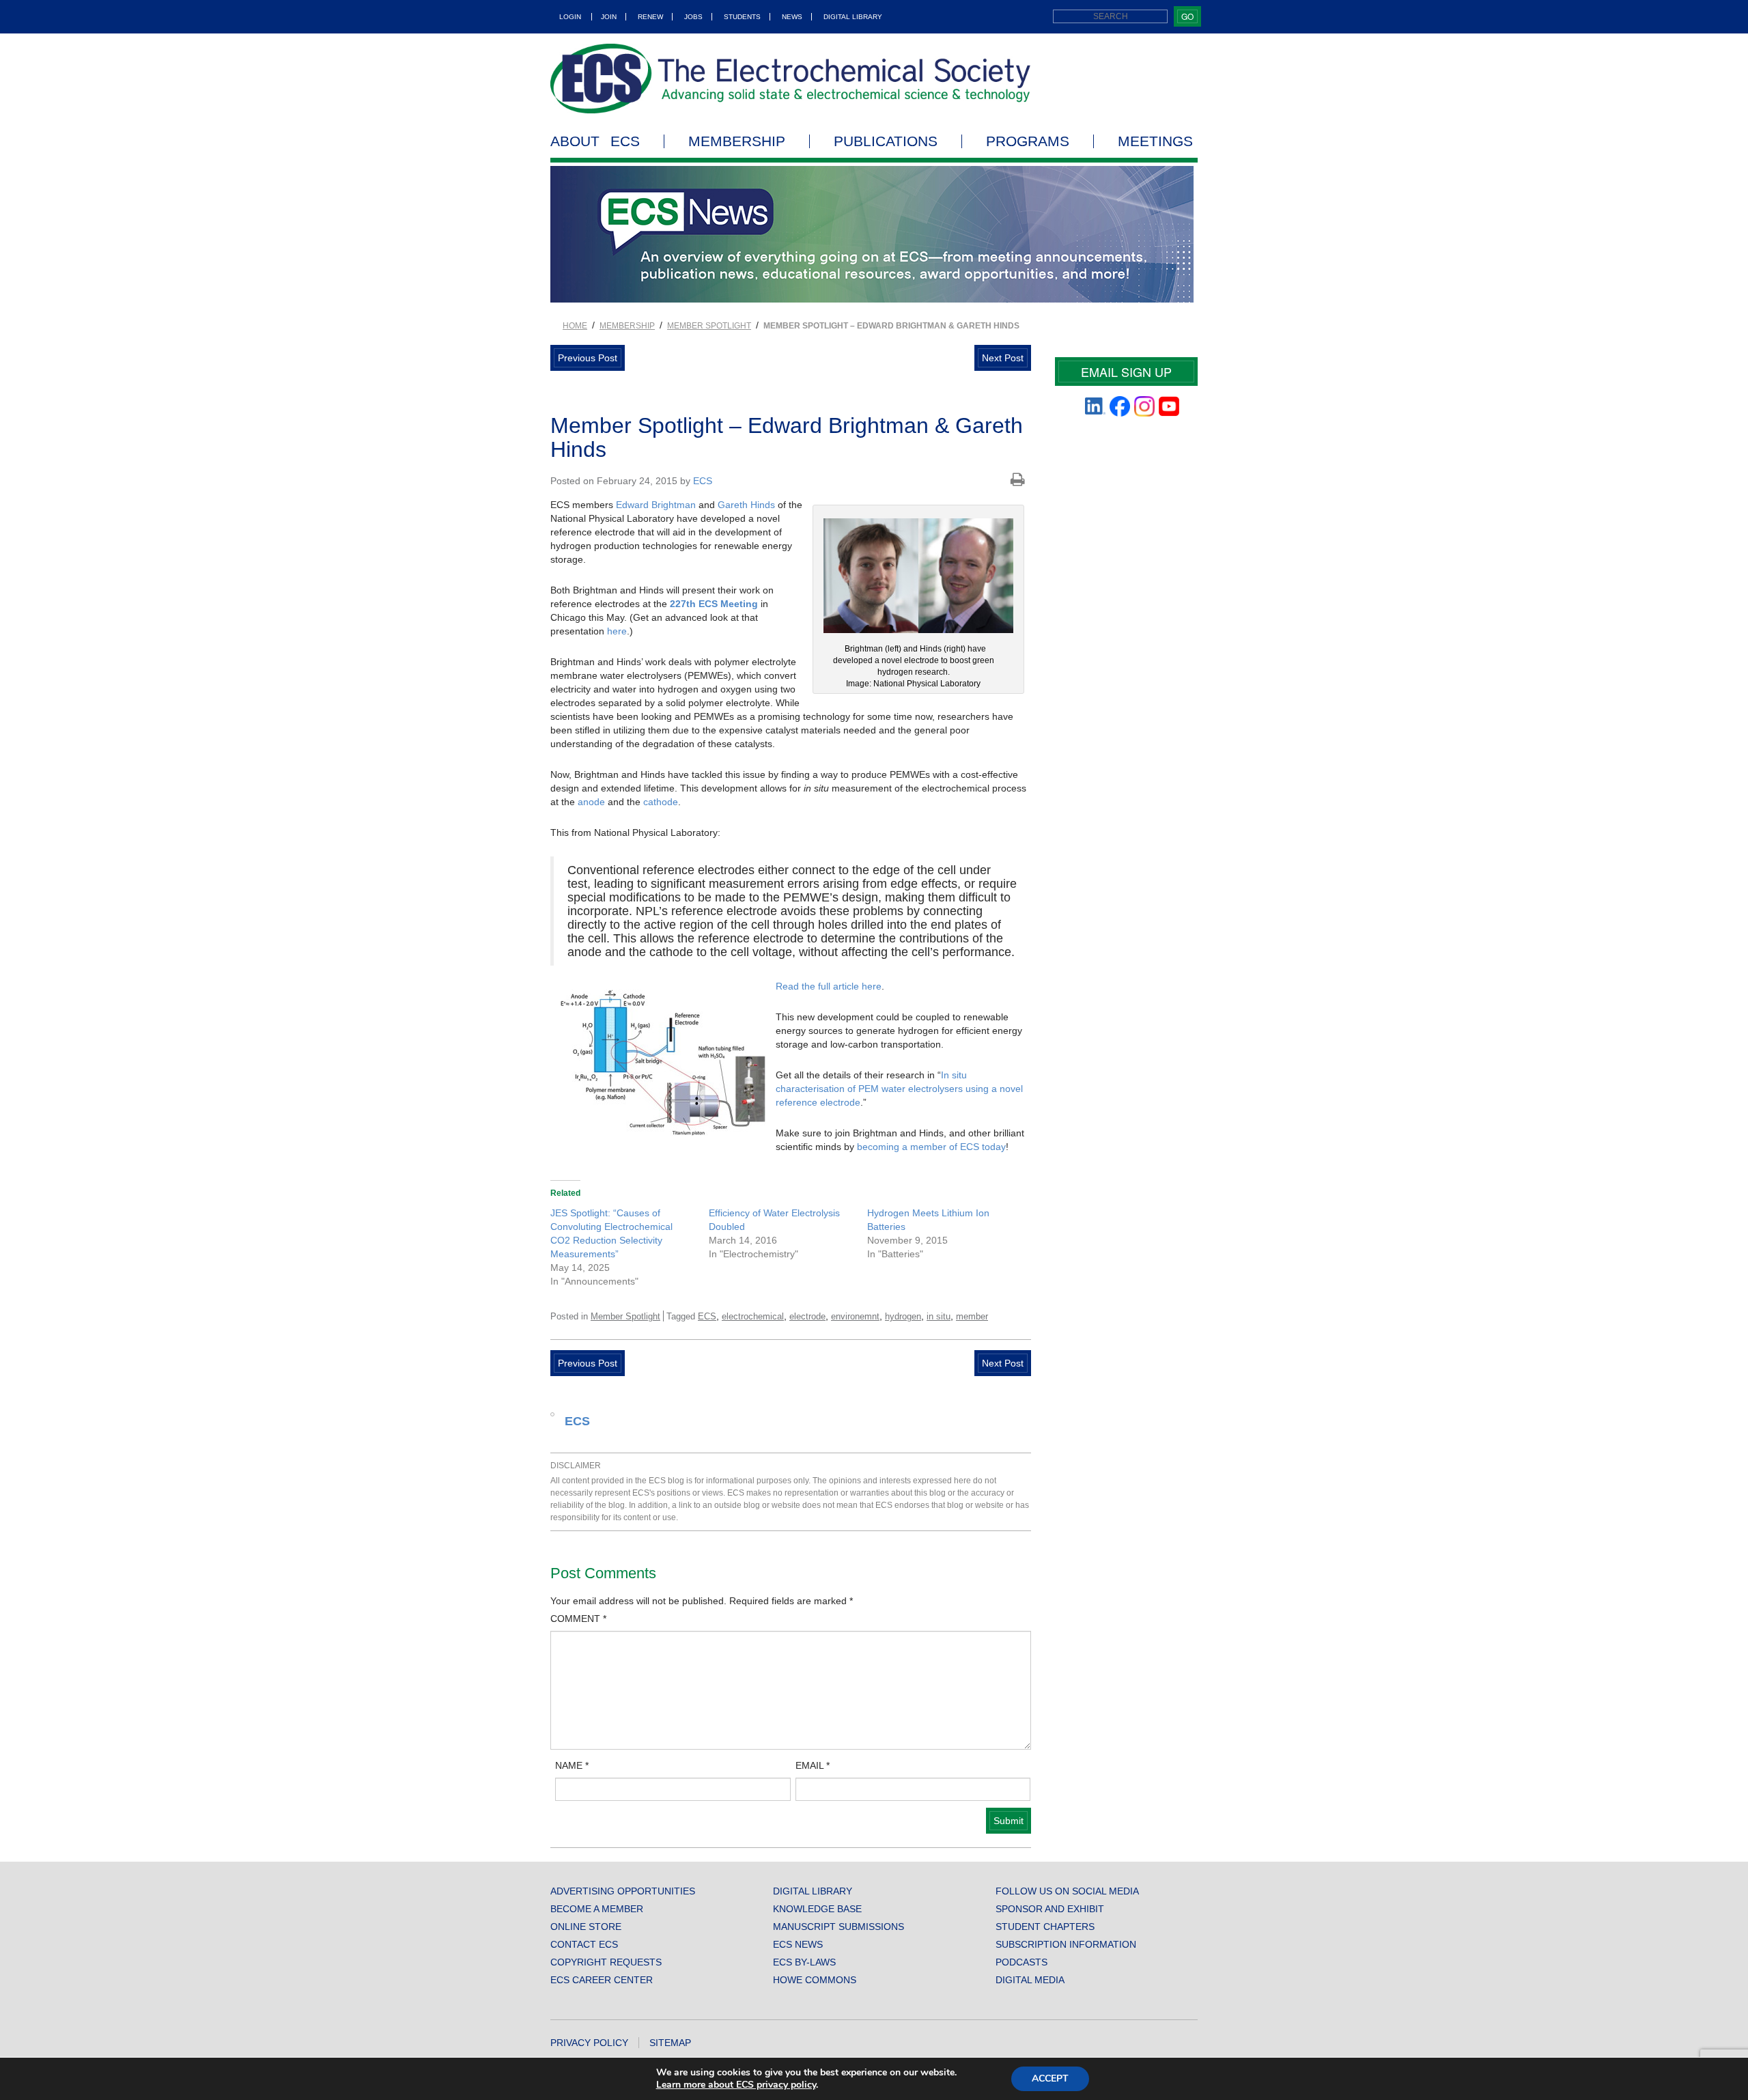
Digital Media (1030, 1980)
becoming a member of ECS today (931, 1147)
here (617, 631)
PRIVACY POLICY (589, 2043)
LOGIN (570, 17)
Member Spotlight (709, 326)
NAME (572, 1765)
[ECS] (791, 79)
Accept (1050, 2078)
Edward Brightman (656, 505)
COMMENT (578, 1619)
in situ (939, 1316)
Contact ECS (584, 1944)
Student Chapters (1045, 1927)
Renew (650, 17)
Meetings (1155, 141)
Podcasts (1021, 1962)
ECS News (798, 1944)
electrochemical (753, 1316)
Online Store (586, 1927)
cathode (661, 802)
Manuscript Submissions (838, 1927)
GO (1187, 16)
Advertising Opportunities (623, 1891)
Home (575, 326)
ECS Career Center (602, 1980)
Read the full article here (829, 986)
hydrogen (903, 1316)
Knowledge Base (817, 1909)
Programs (1028, 141)
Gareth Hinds (746, 505)
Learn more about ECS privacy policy (736, 2085)
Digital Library (853, 17)
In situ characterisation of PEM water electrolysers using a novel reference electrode (899, 1089)
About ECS (595, 141)
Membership (737, 141)
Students (742, 17)
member (972, 1316)
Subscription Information (1066, 1944)
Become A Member (597, 1909)
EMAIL (813, 1765)
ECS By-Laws (804, 1962)
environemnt (855, 1316)
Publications (886, 141)
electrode (807, 1316)
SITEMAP (670, 2043)
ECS (703, 481)
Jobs (693, 17)
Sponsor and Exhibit (1050, 1909)
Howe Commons (815, 1980)
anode (591, 802)
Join (609, 17)
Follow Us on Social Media (1067, 1891)
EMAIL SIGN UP (1126, 372)
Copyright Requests (606, 1962)
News (792, 17)
